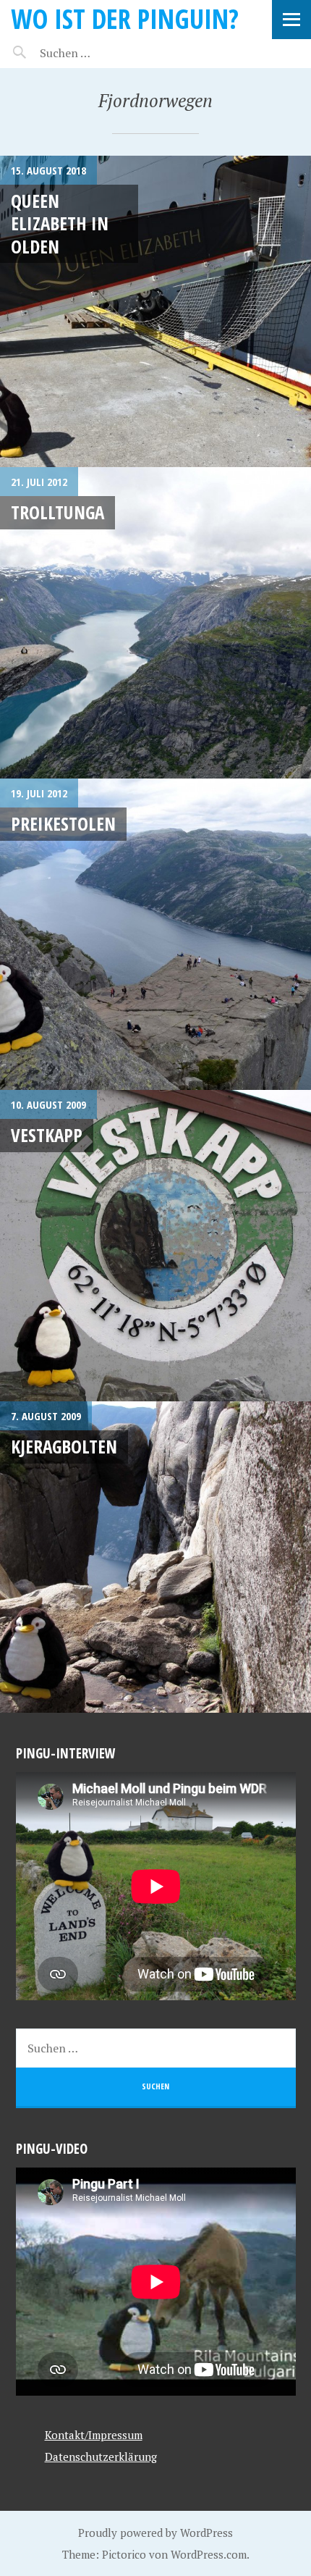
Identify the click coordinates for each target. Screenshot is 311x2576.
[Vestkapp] (155, 1246)
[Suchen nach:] (99, 53)
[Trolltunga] (155, 623)
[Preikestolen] (155, 934)
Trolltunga (57, 512)
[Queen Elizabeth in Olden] (155, 311)
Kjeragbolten (64, 1446)
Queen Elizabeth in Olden (60, 223)
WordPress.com (209, 2554)
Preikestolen (63, 823)
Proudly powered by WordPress (155, 2533)
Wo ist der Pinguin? (125, 18)
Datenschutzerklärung (101, 2457)
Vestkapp (47, 1135)
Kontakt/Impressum (94, 2435)
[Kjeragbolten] (155, 1557)
